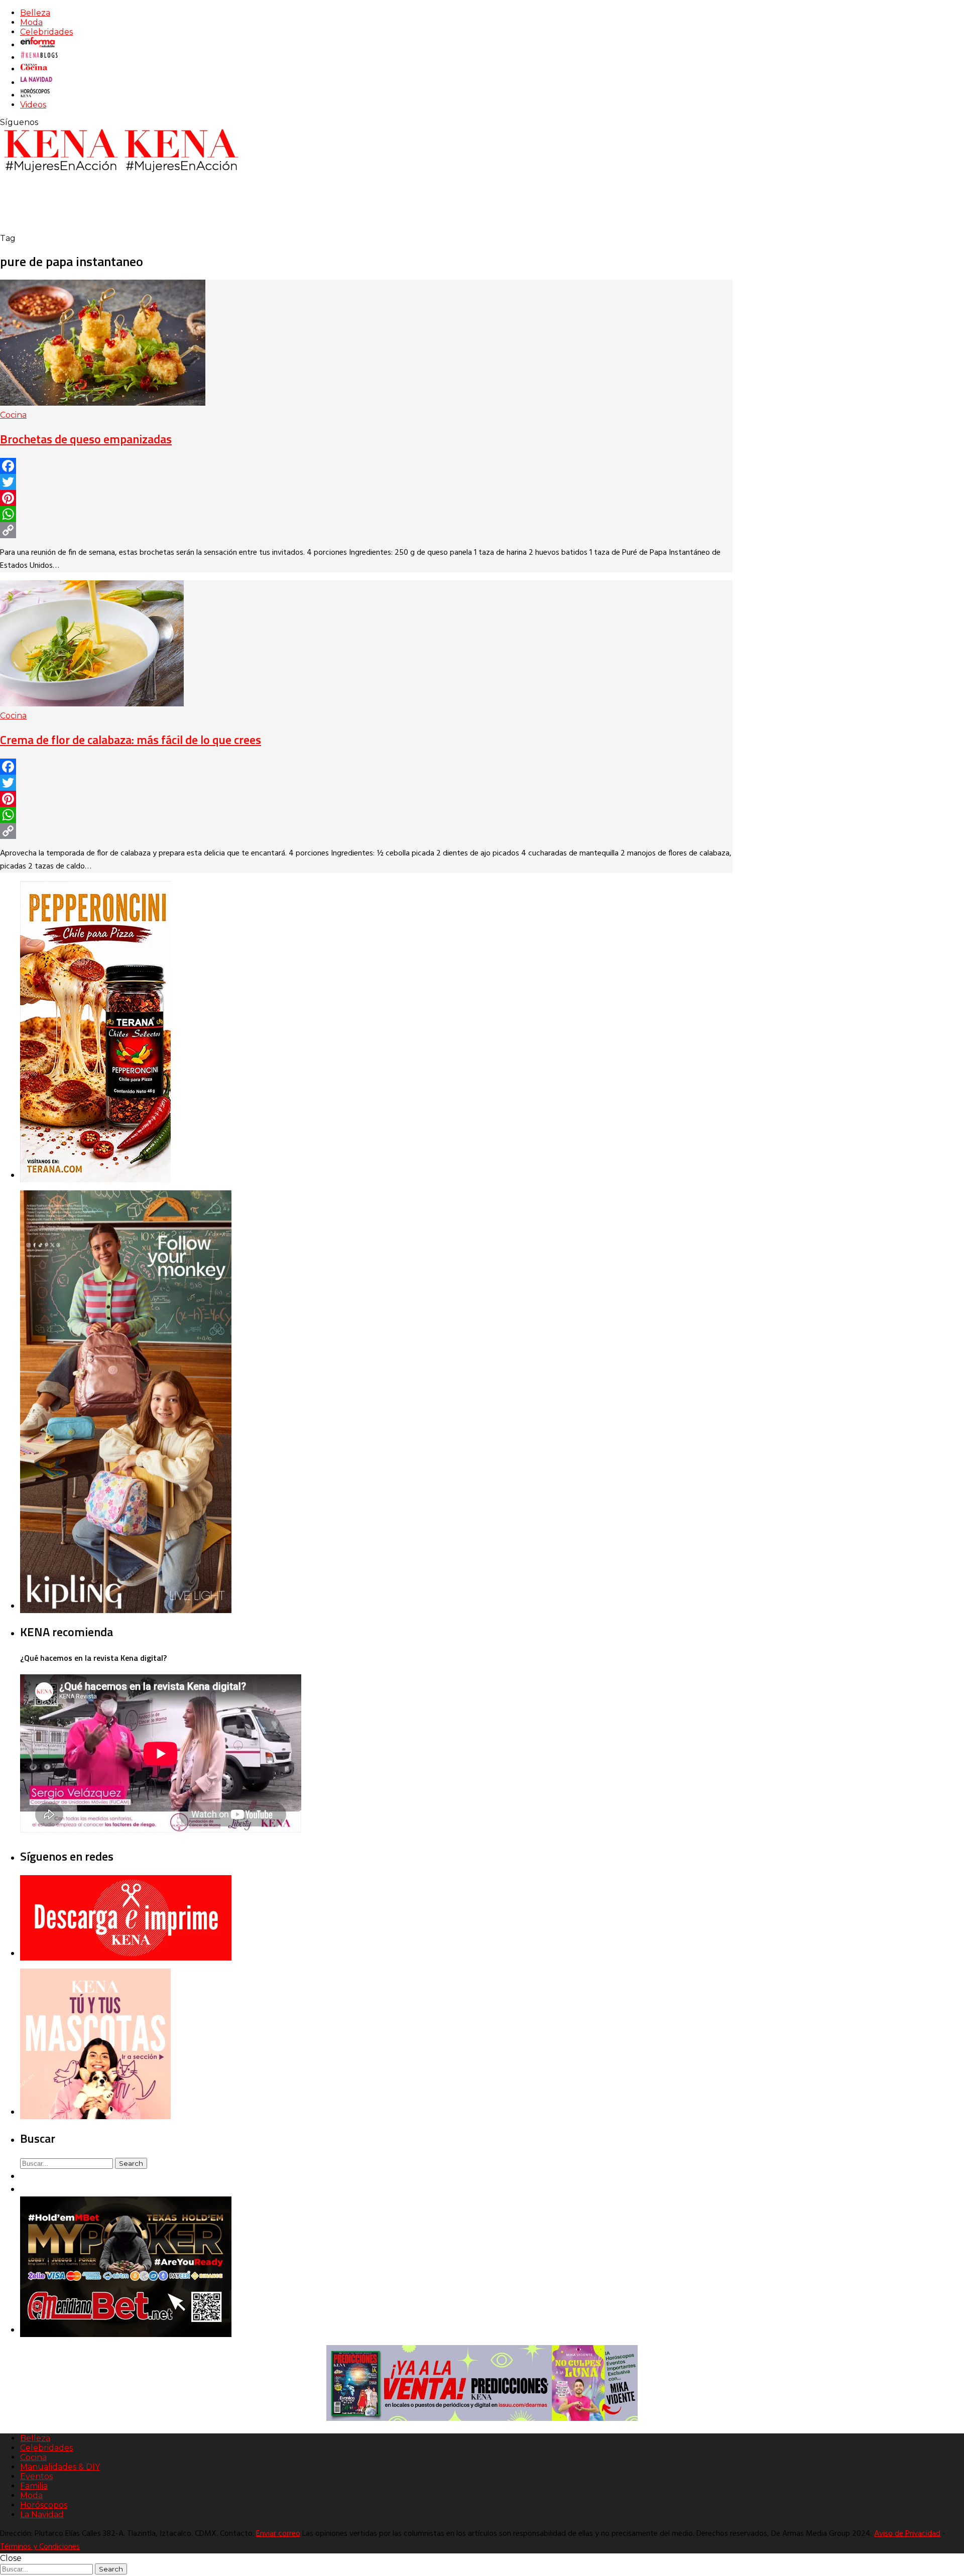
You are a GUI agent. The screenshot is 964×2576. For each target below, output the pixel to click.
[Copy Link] (366, 530)
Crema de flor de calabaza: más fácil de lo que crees (131, 740)
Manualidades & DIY (60, 2467)
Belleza (35, 13)
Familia (34, 2486)
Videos (33, 105)
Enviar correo (278, 2534)
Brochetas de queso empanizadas (86, 439)
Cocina (13, 415)
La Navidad (42, 2514)
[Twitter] (366, 482)
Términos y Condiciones (40, 2547)
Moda (31, 22)
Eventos (36, 2476)
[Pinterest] (366, 498)
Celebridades (46, 32)
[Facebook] (366, 466)
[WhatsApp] (366, 514)
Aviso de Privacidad (907, 2534)
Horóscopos (44, 2505)
